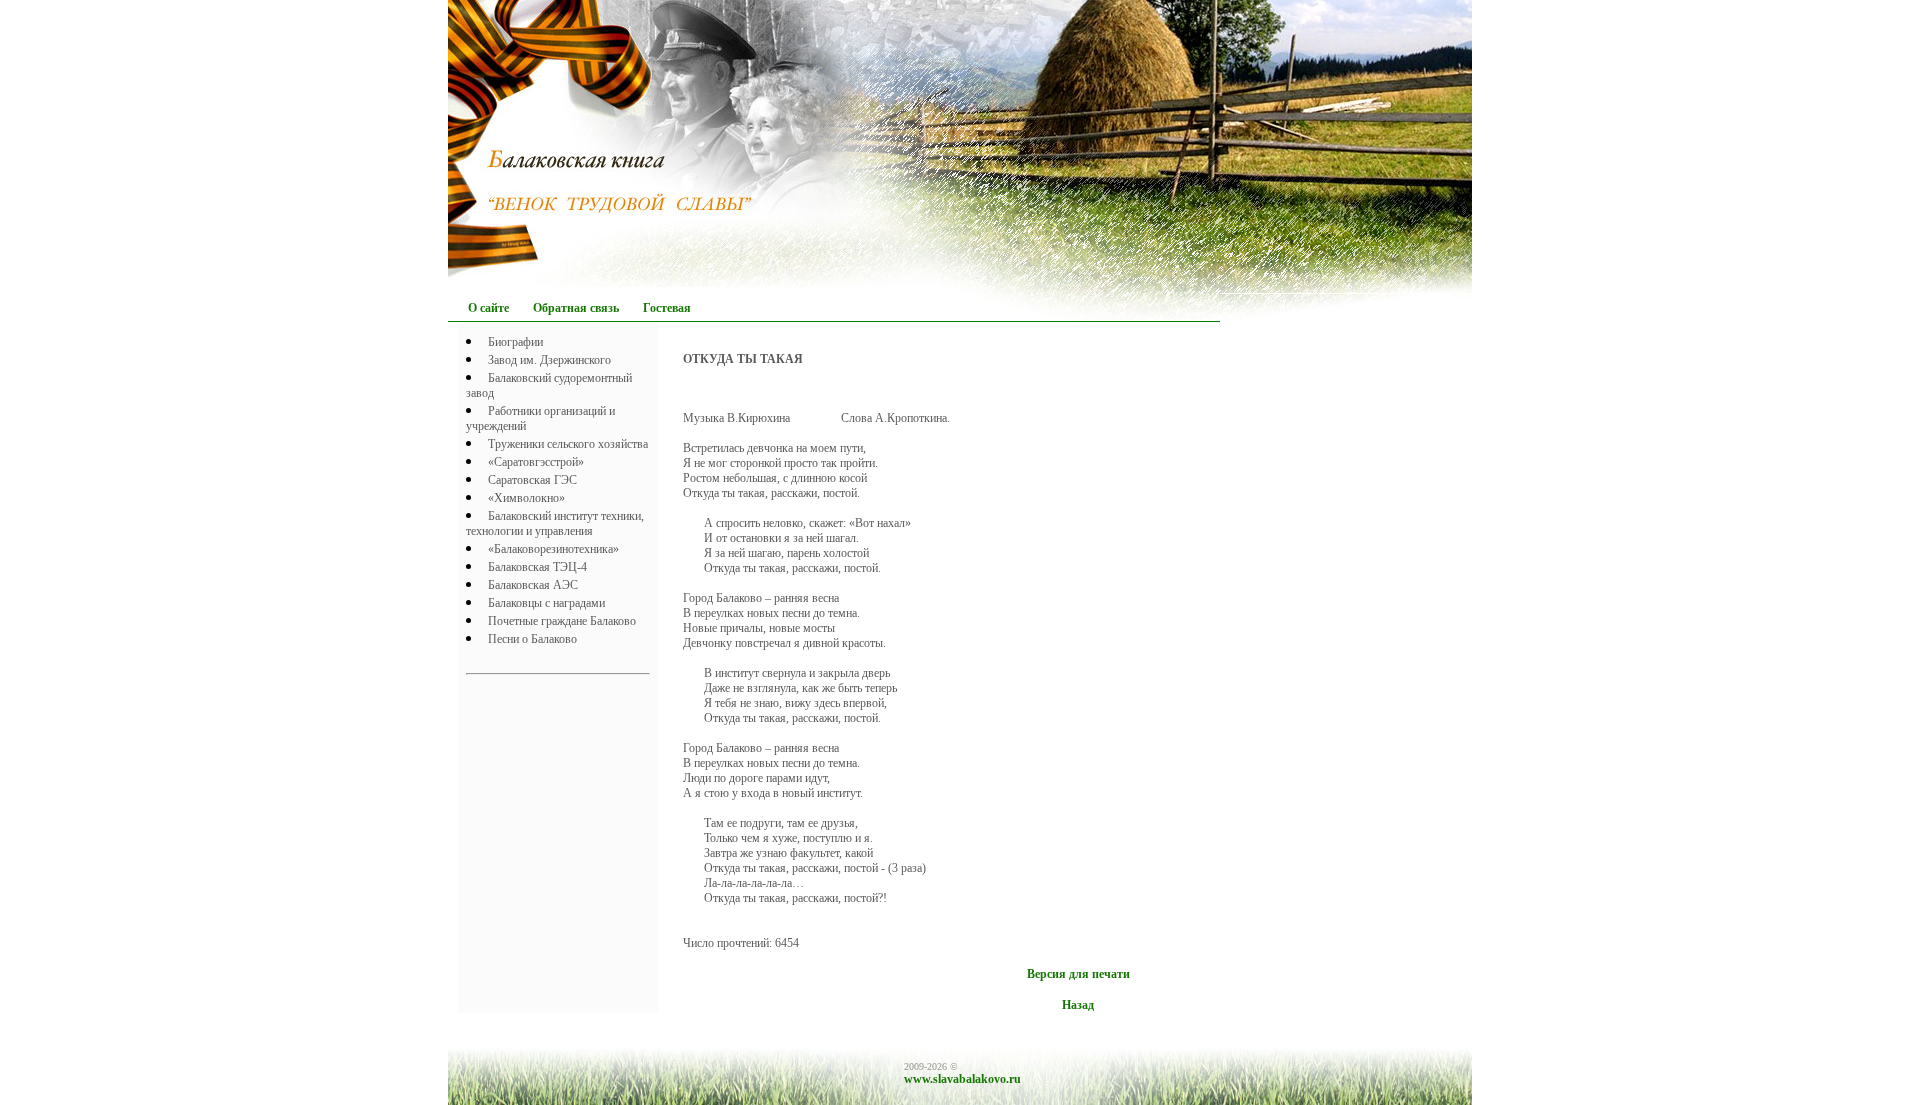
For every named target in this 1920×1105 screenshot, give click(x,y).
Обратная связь (576, 308)
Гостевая (667, 308)
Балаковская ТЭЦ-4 (537, 567)
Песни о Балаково (532, 639)
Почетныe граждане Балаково (562, 621)
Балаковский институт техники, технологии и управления (555, 523)
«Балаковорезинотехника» (553, 549)
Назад (1078, 1005)
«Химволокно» (526, 498)
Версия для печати (1078, 974)
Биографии (515, 342)
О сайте (488, 308)
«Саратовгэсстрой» (536, 462)
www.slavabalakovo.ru (962, 1079)
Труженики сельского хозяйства (568, 444)
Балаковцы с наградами (546, 603)
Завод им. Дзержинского (549, 360)
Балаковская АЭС (533, 585)
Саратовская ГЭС (532, 480)
